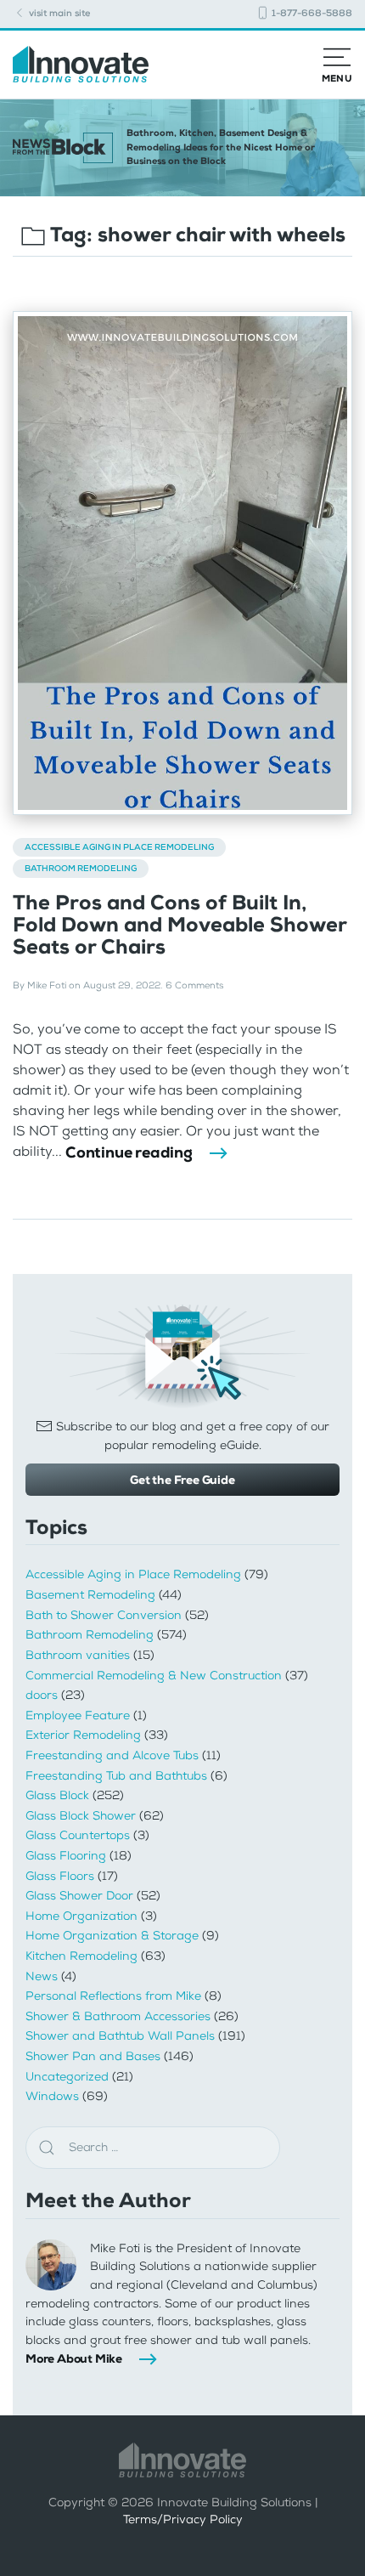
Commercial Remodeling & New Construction (154, 1676)
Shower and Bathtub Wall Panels (120, 2036)
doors (42, 1695)
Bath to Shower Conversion (104, 1615)
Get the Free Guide (182, 1480)
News (42, 1976)
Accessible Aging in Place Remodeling (119, 847)
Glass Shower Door (79, 1896)
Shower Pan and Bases (93, 2056)
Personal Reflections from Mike (113, 1996)
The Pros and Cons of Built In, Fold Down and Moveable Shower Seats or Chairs (180, 925)
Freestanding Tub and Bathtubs (116, 1776)
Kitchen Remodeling (81, 1956)
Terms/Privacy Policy (183, 2519)
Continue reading (129, 1152)
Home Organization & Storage (112, 1936)
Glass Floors (60, 1876)
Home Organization (81, 1916)
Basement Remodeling (90, 1595)
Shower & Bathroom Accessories (118, 2016)
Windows (52, 2096)
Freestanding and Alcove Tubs (112, 1755)
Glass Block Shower (81, 1816)
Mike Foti (47, 985)
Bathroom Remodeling (81, 868)
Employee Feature (78, 1715)
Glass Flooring (66, 1856)
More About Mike (74, 2358)
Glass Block (57, 1795)
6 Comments (194, 985)
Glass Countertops (78, 1835)
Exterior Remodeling (83, 1735)
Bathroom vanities (78, 1655)
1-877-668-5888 (311, 13)
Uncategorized (67, 2077)
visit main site (58, 13)
